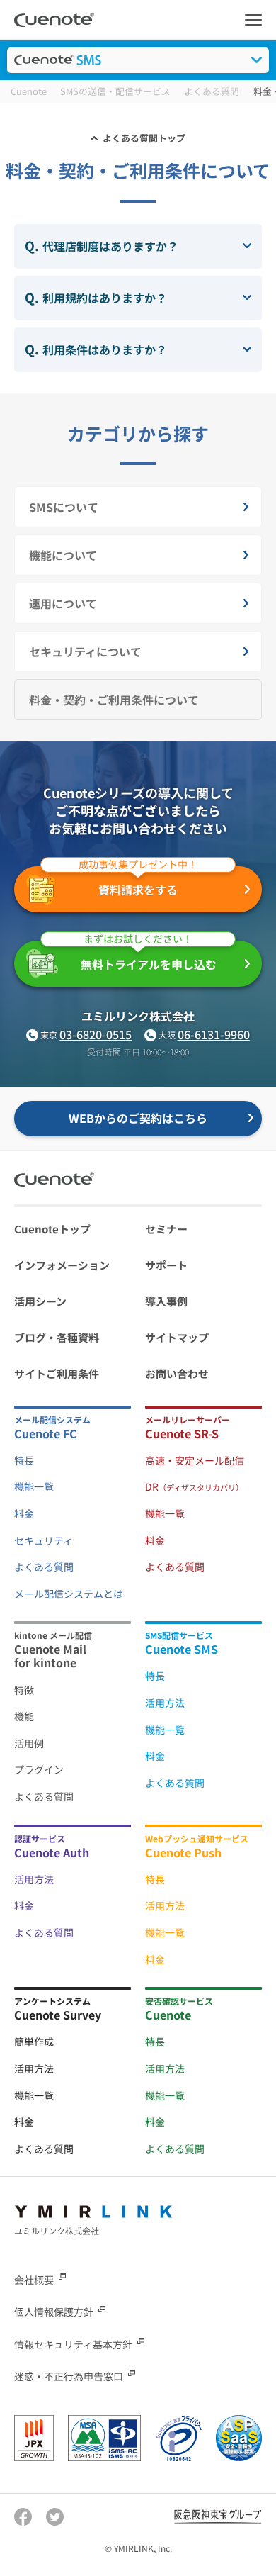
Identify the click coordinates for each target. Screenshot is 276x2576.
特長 (24, 1460)
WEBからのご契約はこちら (138, 1118)
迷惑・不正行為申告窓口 (69, 2376)
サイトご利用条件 (57, 1373)
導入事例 (166, 1301)
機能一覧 (34, 1486)
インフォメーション (62, 1265)
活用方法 (165, 1703)
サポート (166, 1265)
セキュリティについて (85, 651)
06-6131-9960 (214, 1034)
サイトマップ (177, 1337)
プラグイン (39, 1769)
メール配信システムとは (69, 1594)
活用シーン (40, 1301)
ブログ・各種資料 (57, 1337)
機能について (63, 555)
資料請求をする (138, 883)
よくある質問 (44, 1567)
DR (194, 1486)
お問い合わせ (177, 1373)
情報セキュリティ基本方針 (73, 2343)
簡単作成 (34, 2042)
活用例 (29, 1743)
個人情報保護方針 (54, 2312)
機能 (24, 1716)
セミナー (166, 1229)
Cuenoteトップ (52, 1229)
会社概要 (34, 2280)
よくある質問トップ (144, 138)
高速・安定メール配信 (195, 1460)
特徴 (24, 1690)
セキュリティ (44, 1540)
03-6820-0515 (96, 1034)
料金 (24, 1513)
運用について (63, 603)
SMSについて (64, 507)
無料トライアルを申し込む (149, 957)
